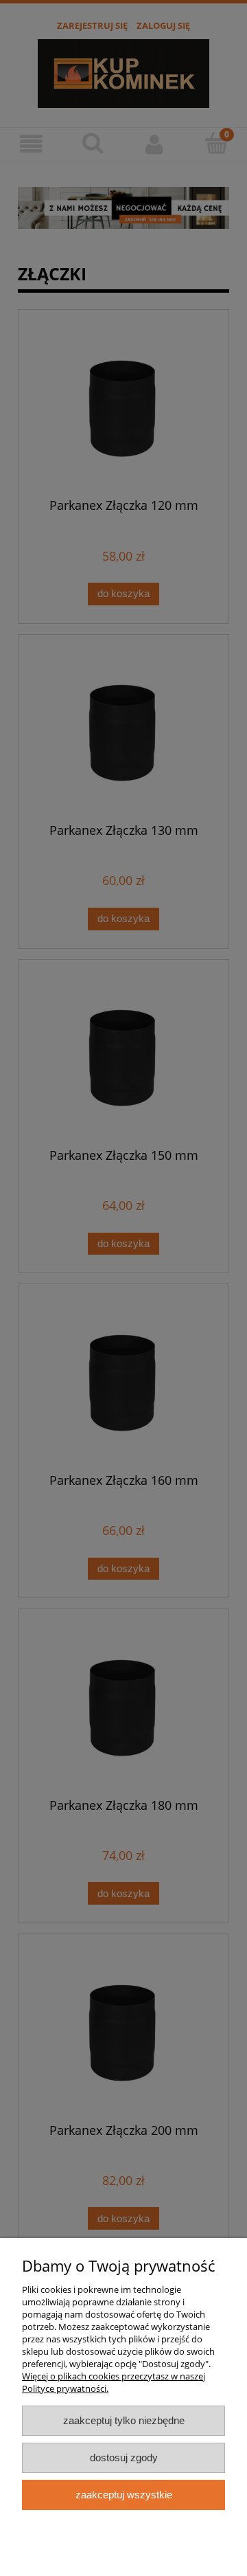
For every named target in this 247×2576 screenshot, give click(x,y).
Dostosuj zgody (124, 2457)
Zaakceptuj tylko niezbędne (124, 2420)
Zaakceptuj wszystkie (124, 2495)
